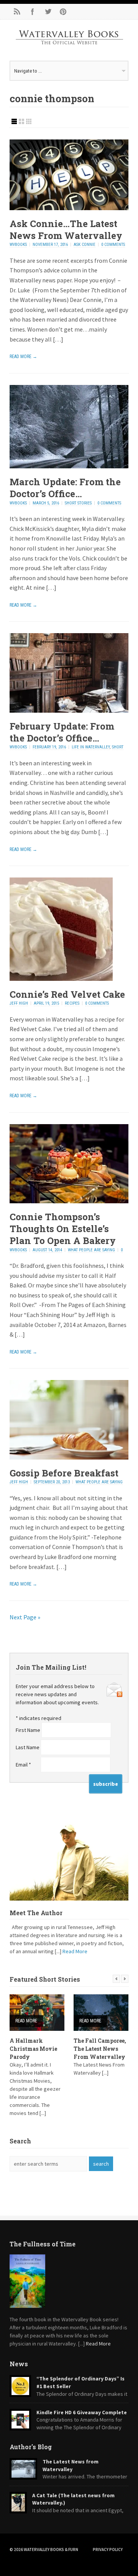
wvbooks (18, 245)
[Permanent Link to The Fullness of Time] (69, 2281)
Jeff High (19, 1003)
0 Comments (113, 245)
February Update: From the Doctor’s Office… (62, 732)
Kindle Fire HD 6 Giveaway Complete (82, 2412)
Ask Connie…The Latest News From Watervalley (66, 230)
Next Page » (25, 1617)
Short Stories (78, 503)
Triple (29, 121)
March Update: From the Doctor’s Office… (65, 488)
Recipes (72, 1003)
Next (125, 1979)
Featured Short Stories (45, 1979)
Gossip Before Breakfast (64, 1473)
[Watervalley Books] (69, 51)
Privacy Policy (108, 2549)
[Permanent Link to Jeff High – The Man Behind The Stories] (69, 1861)
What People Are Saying (91, 1250)
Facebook (33, 12)
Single (14, 121)
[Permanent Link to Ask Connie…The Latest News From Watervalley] (69, 208)
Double (21, 121)
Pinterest (63, 12)
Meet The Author (36, 1913)
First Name (29, 1730)
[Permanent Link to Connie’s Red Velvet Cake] (61, 979)
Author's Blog (31, 2447)
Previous (116, 1979)
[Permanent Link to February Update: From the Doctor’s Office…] (69, 710)
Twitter (48, 12)
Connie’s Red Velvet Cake (67, 994)
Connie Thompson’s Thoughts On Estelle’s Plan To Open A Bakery (63, 1229)
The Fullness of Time (43, 2244)
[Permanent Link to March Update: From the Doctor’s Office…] (69, 466)
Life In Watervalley (91, 747)
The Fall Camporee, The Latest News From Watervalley (100, 2049)
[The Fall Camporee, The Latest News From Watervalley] (101, 2013)
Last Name (28, 1747)
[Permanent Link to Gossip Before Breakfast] (69, 1457)
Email (23, 1765)
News (19, 2364)
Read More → (23, 357)
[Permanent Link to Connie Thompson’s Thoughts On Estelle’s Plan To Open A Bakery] (69, 1201)
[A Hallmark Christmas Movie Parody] (37, 2013)
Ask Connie (85, 245)
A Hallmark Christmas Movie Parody (33, 2049)
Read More (75, 1951)
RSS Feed (17, 12)
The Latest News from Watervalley (71, 2465)
